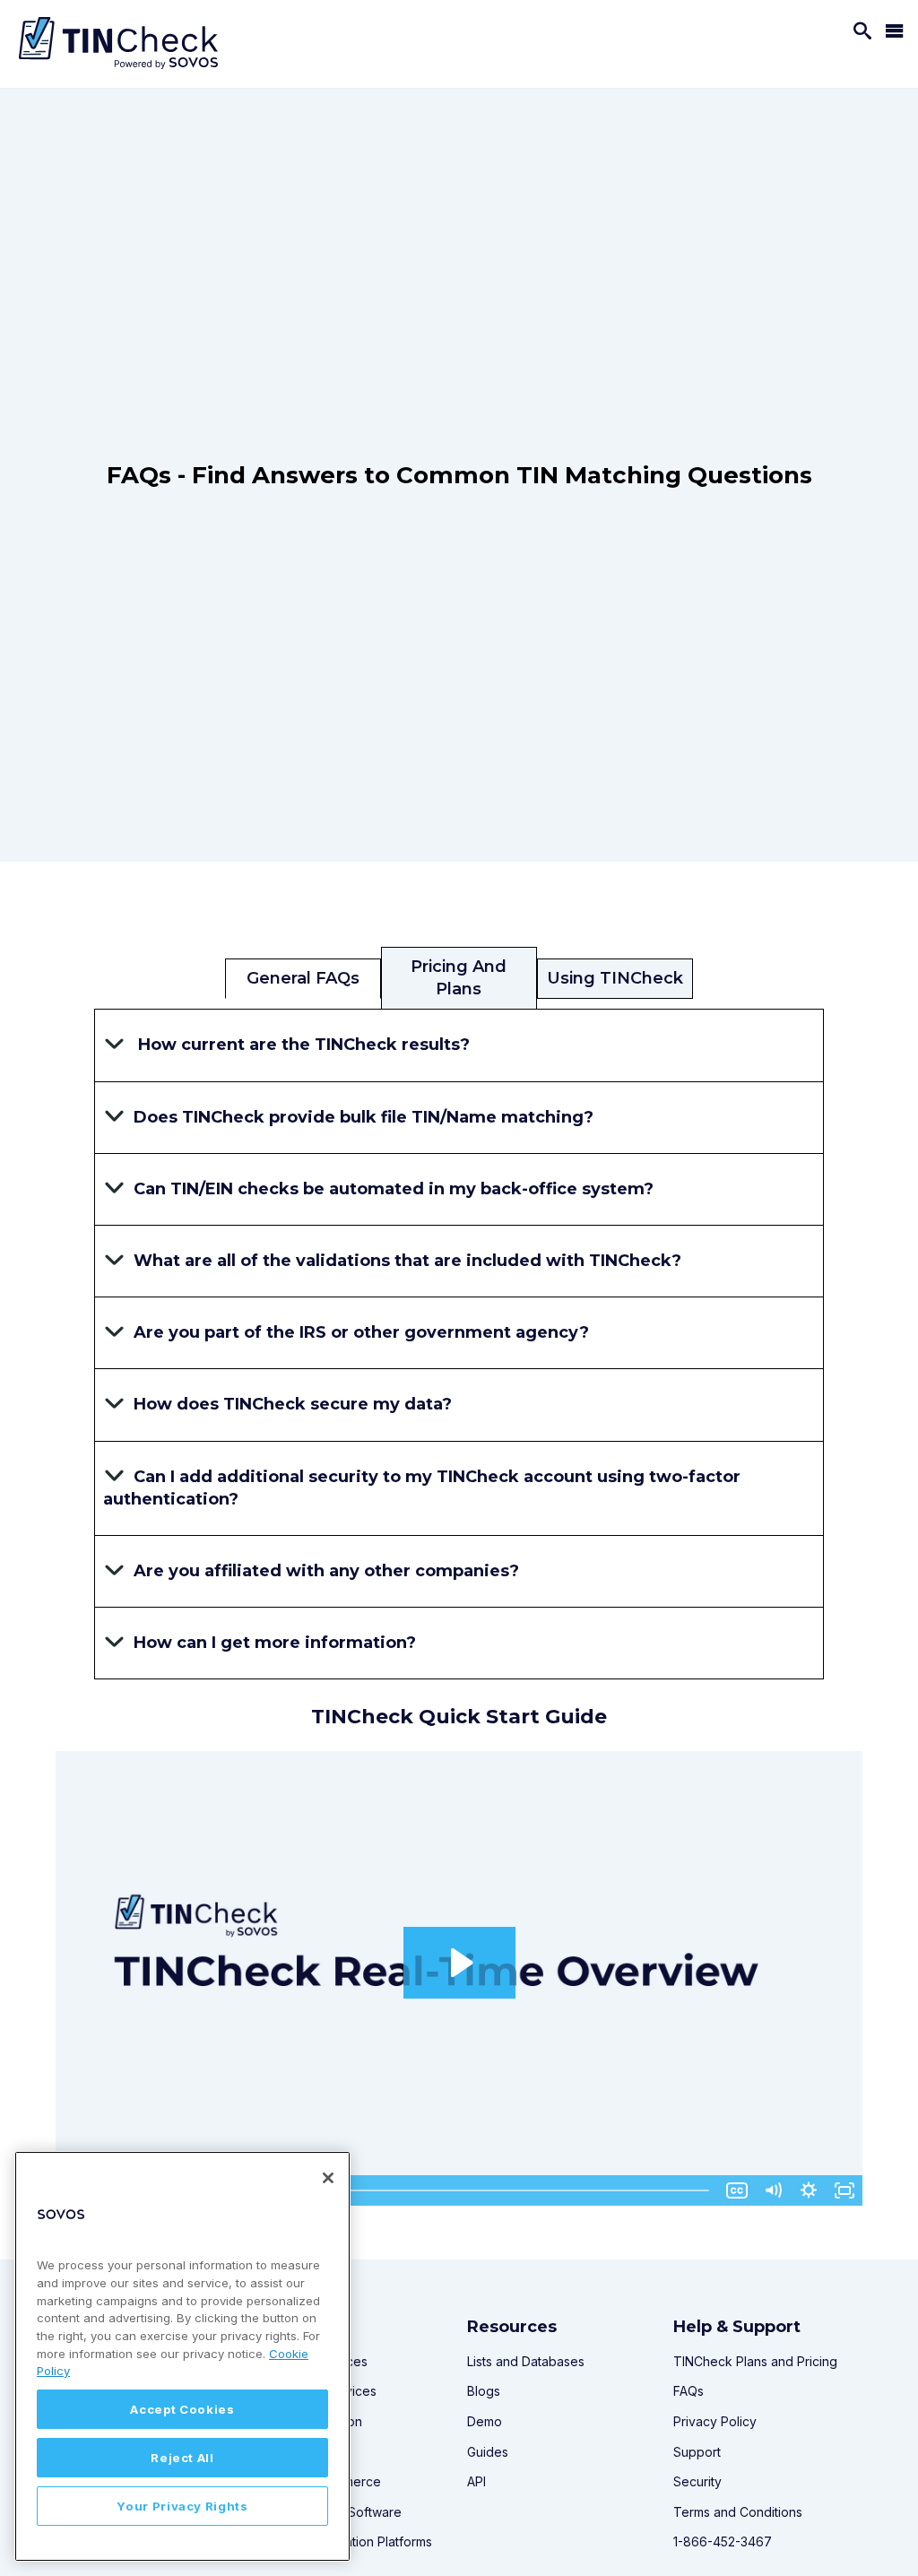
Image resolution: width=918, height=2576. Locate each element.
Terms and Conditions (738, 2512)
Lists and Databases (526, 2361)
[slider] (424, 2190)
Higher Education (312, 2421)
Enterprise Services (319, 2391)
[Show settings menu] (809, 2190)
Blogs (484, 2391)
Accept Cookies (182, 2409)
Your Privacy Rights (182, 2506)
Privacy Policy (715, 2421)
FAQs (688, 2391)
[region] (182, 2356)
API (476, 2481)
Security (697, 2481)
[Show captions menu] (737, 2190)
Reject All (182, 2458)
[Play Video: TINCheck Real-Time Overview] (459, 1963)
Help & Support (737, 2327)
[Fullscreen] (844, 2190)
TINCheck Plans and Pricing (755, 2361)
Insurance (290, 2452)
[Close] (328, 2178)
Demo (485, 2421)
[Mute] (773, 2190)
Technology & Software (331, 2512)
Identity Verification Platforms (346, 2541)
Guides (488, 2452)
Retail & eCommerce (321, 2481)
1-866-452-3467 (723, 2541)
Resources (512, 2327)
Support (697, 2452)
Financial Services (316, 2361)
